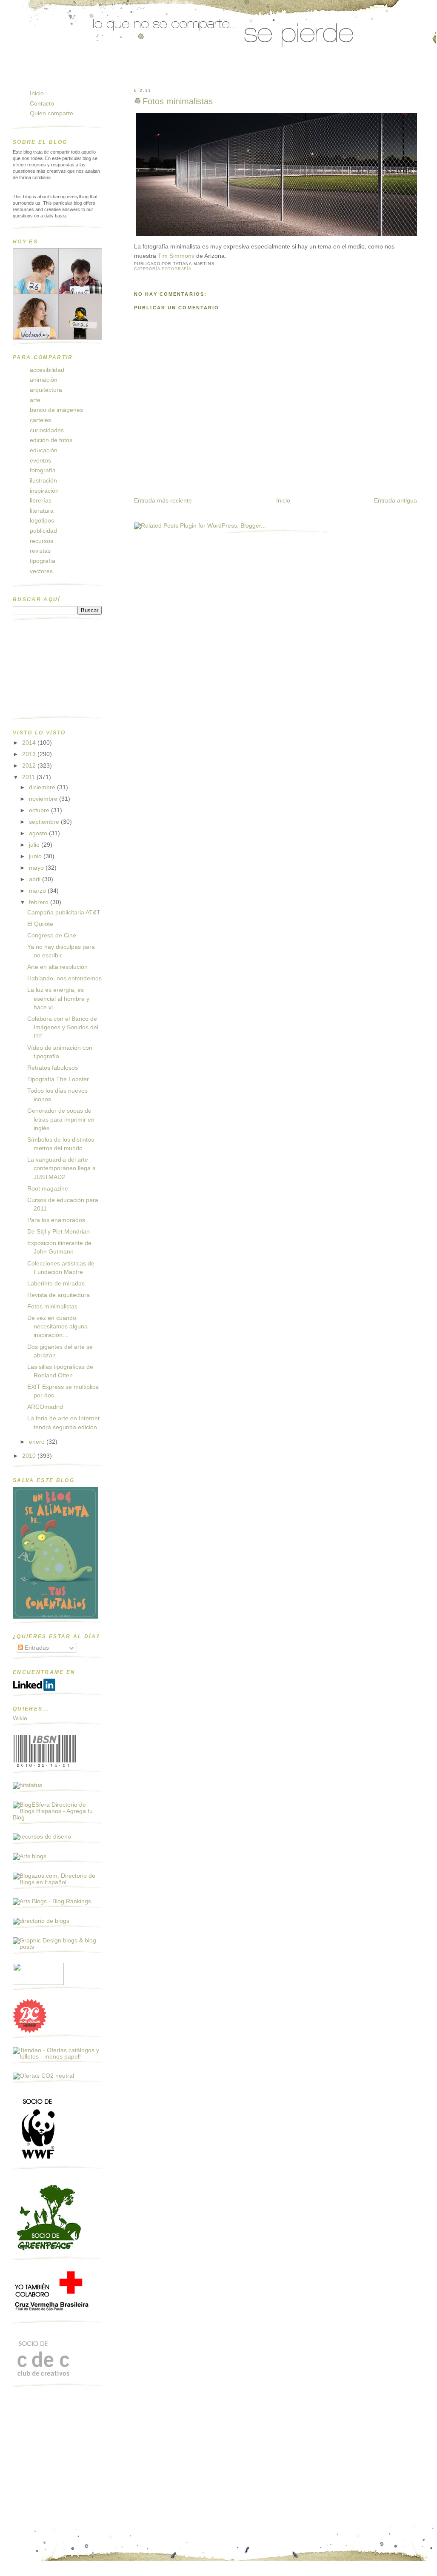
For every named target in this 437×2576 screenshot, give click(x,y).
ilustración (43, 481)
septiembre (45, 822)
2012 (30, 766)
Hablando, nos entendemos (64, 978)
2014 (30, 743)
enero (38, 1442)
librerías (41, 501)
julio (35, 845)
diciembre (43, 787)
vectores (41, 571)
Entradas (36, 1648)
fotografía (177, 269)
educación (44, 450)
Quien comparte (51, 113)
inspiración (44, 491)
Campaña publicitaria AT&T (64, 912)
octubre (40, 810)
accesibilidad (47, 370)
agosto (39, 833)
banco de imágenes (56, 410)
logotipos (42, 521)
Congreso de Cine (52, 935)
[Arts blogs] (30, 1856)
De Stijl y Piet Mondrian (59, 1232)
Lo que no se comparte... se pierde (79, 74)
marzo (38, 891)
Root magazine (48, 1189)
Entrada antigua (396, 501)
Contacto (42, 104)
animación (44, 380)
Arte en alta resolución (57, 967)
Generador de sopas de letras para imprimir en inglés (61, 1120)
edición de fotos (51, 440)
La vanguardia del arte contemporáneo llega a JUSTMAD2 (61, 1168)
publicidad (43, 531)
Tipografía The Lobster (58, 1079)
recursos (41, 541)
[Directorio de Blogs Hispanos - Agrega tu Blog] (57, 1818)
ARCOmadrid (45, 1407)
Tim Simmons (176, 256)
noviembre (44, 799)
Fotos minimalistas (178, 101)
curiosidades (47, 430)
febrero (40, 902)
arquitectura (46, 390)
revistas (40, 551)
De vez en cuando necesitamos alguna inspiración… (57, 1327)
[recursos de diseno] (42, 1837)
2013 (30, 754)
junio (36, 856)
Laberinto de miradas (56, 1284)
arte (35, 400)
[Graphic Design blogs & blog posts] (57, 1947)
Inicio (283, 501)
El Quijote (40, 924)
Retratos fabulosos (53, 1068)
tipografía (43, 561)
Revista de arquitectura (59, 1295)
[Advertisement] (55, 672)
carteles (40, 420)
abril (36, 879)
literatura (42, 511)
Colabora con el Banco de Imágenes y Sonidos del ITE (63, 1028)
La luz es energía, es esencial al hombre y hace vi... (58, 999)
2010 (30, 1456)
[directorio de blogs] (41, 1921)
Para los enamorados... (59, 1220)
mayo (37, 868)
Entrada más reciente (163, 501)
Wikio (20, 1718)
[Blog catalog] (30, 2031)
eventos (40, 461)
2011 (29, 777)
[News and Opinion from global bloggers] (38, 1983)
